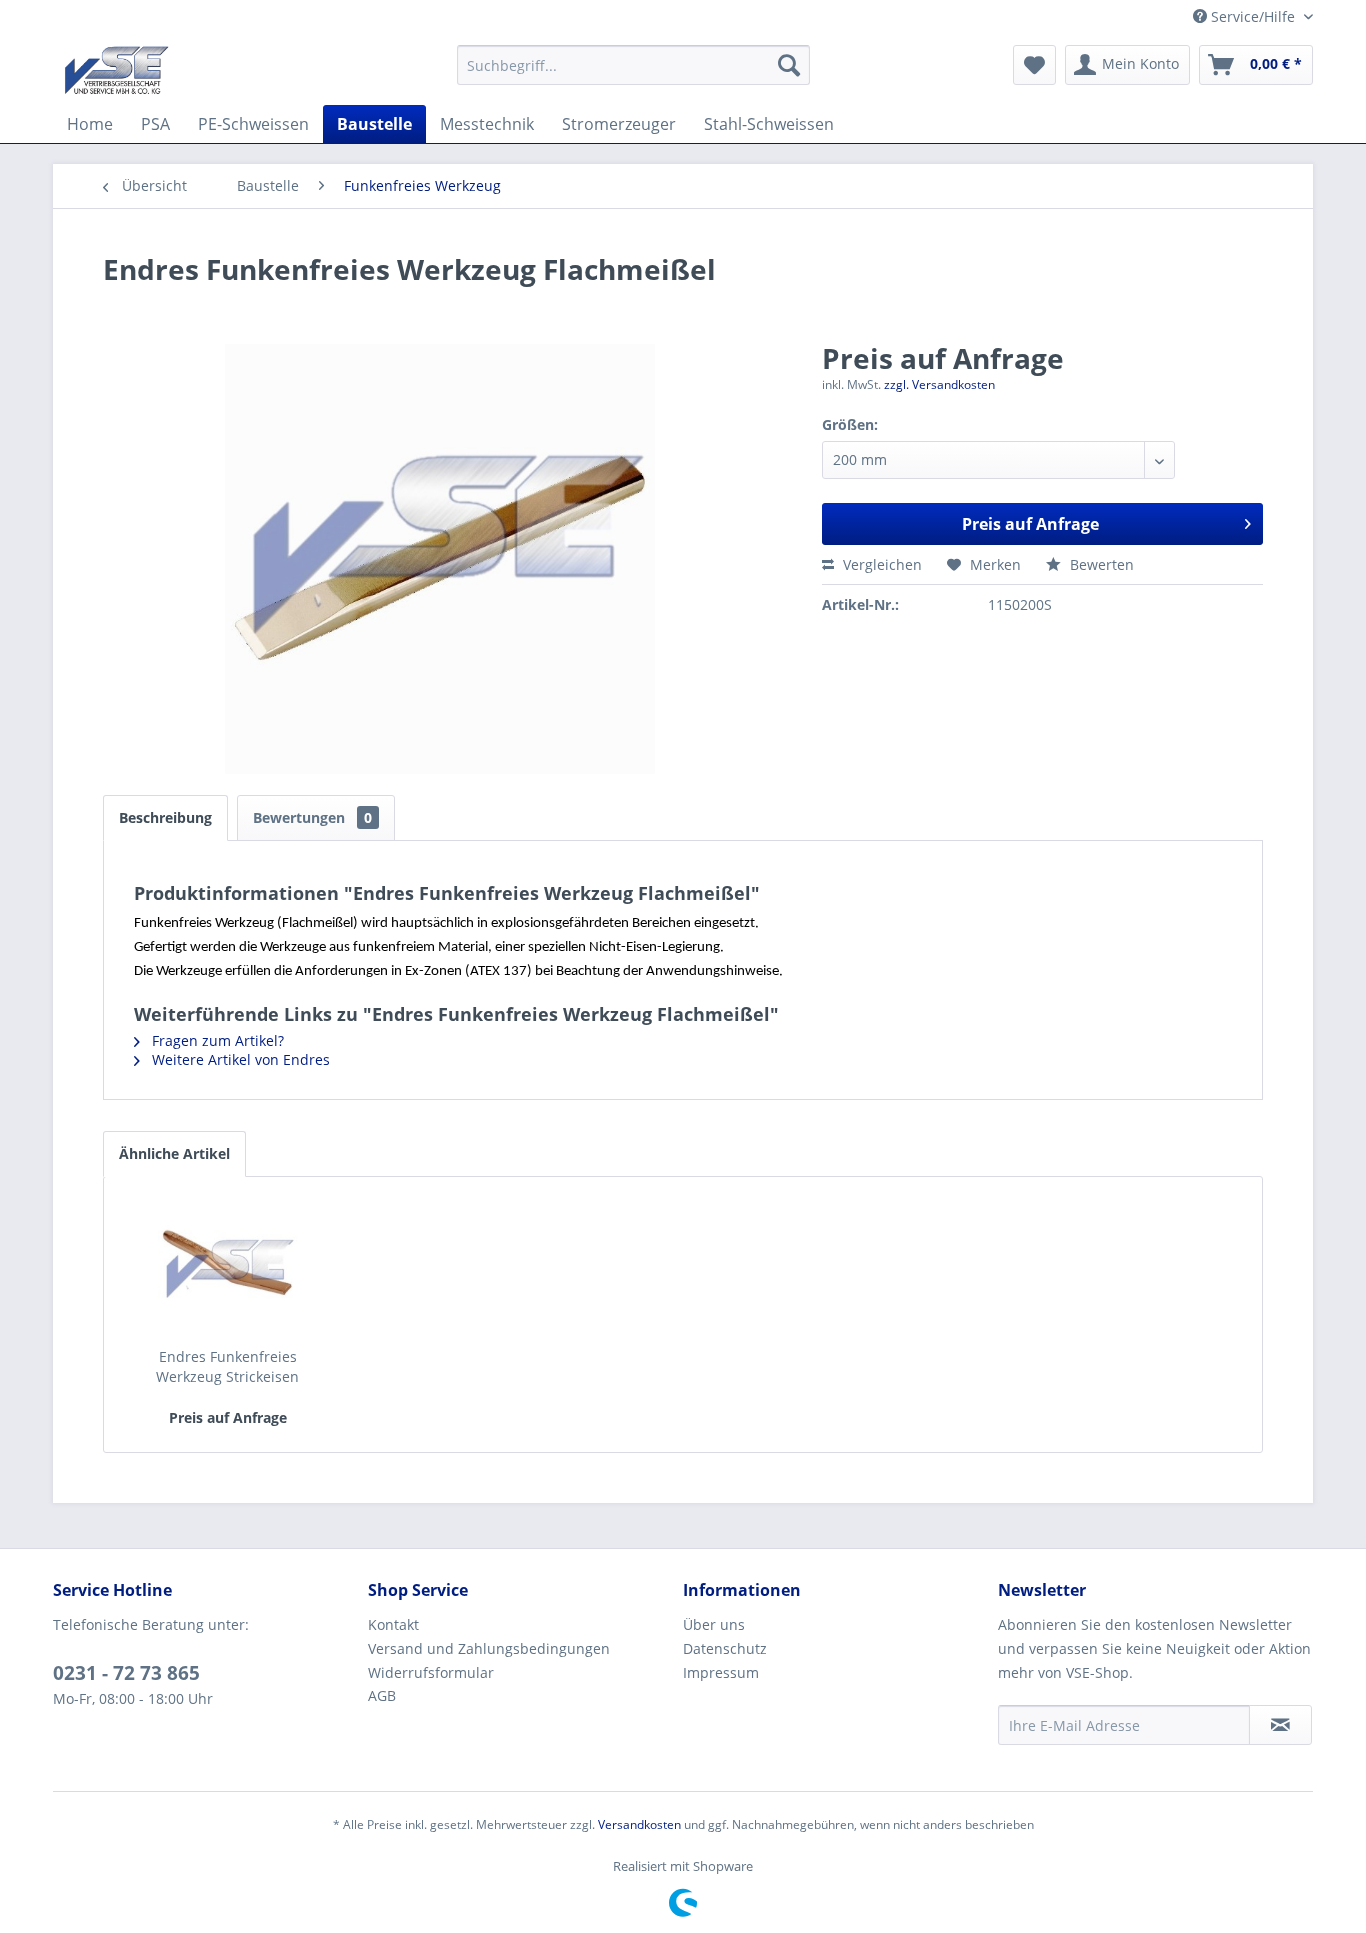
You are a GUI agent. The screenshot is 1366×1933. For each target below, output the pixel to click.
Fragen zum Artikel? (216, 1040)
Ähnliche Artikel (174, 1153)
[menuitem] (633, 65)
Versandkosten (639, 1824)
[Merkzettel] (1034, 65)
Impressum (721, 1672)
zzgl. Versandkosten (939, 384)
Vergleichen (880, 564)
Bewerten (1100, 564)
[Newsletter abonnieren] (1280, 1725)
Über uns (714, 1624)
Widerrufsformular (431, 1672)
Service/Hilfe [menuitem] (1253, 16)
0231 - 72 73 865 (126, 1673)
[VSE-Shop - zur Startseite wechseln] (116, 70)
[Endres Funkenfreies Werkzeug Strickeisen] (228, 1267)
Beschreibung (165, 817)
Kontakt (393, 1624)
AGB (382, 1695)
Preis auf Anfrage (1030, 524)
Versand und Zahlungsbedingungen (489, 1648)
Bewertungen (312, 817)
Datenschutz (725, 1648)
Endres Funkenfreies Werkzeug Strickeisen (227, 1366)
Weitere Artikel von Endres (239, 1059)
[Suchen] (789, 65)
